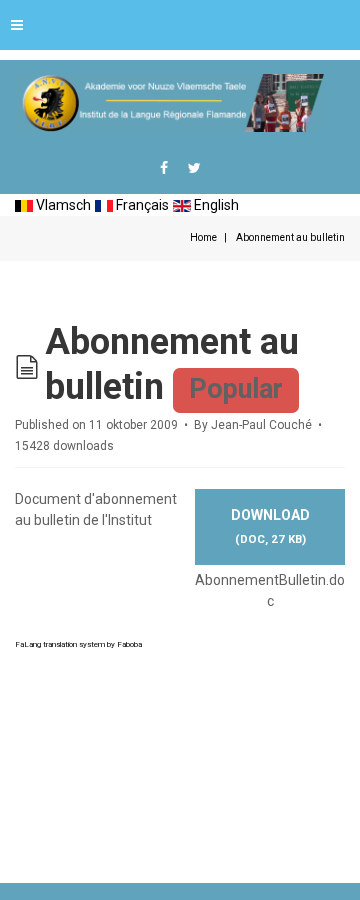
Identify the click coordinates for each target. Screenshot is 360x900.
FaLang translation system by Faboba (78, 644)
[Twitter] (194, 168)
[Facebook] (164, 168)
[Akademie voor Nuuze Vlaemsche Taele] (169, 103)
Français (141, 205)
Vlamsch (62, 205)
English (215, 205)
